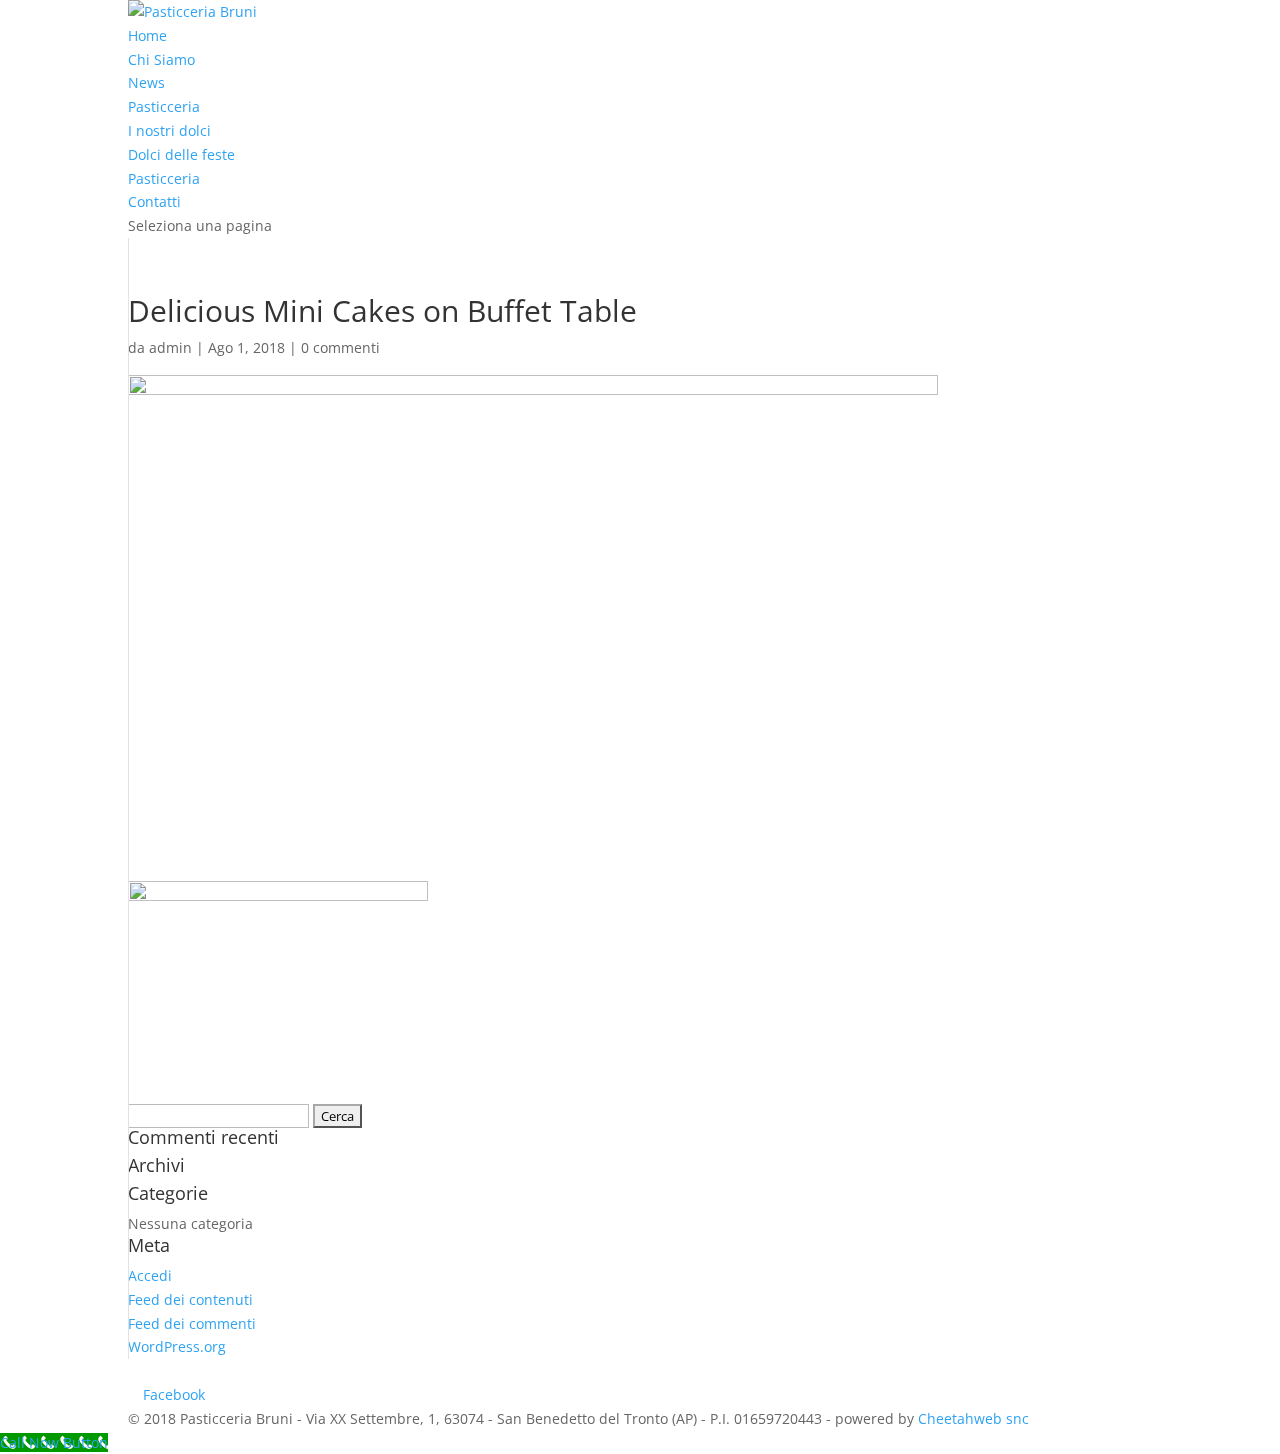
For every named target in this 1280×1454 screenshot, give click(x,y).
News (146, 82)
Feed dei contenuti (190, 1299)
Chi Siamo (161, 59)
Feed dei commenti (192, 1323)
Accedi (150, 1275)
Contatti (154, 201)
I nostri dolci (169, 130)
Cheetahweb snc (973, 1418)
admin (170, 347)
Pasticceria (164, 106)
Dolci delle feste (181, 154)
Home (147, 35)
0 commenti (340, 347)
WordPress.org (177, 1346)
